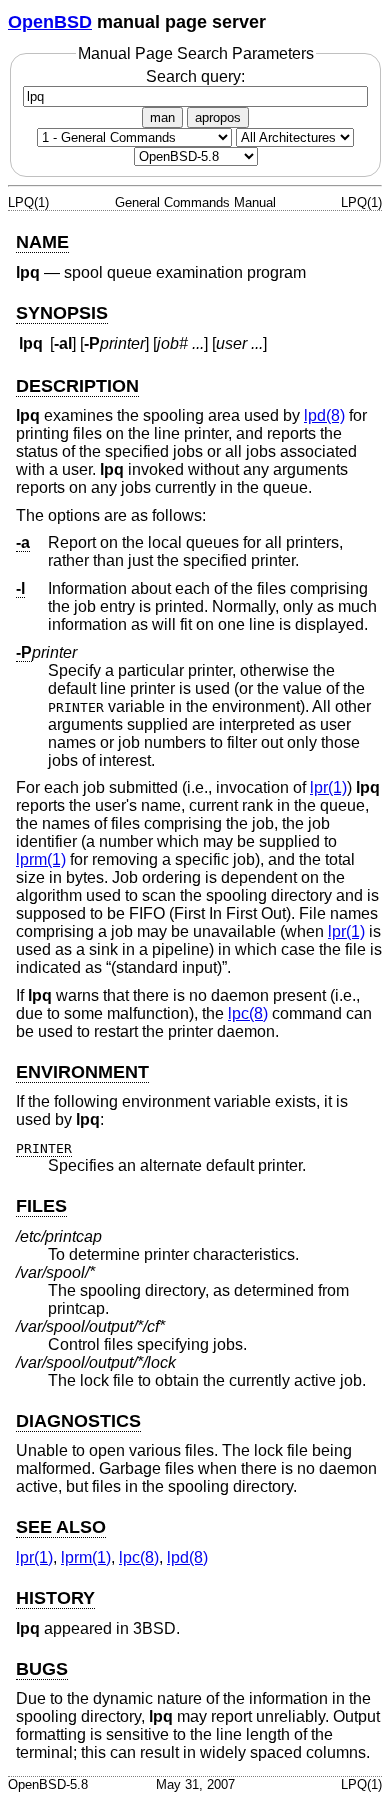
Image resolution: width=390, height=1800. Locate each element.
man (162, 117)
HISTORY (55, 1598)
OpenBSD (50, 22)
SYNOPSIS (62, 313)
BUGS (42, 1669)
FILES (41, 1206)
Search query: (195, 76)
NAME (42, 242)
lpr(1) (328, 787)
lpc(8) (248, 1013)
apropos (218, 117)
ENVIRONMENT (82, 1072)
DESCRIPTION (77, 386)
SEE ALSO (61, 1527)
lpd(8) (324, 415)
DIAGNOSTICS (78, 1421)
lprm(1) (41, 859)
